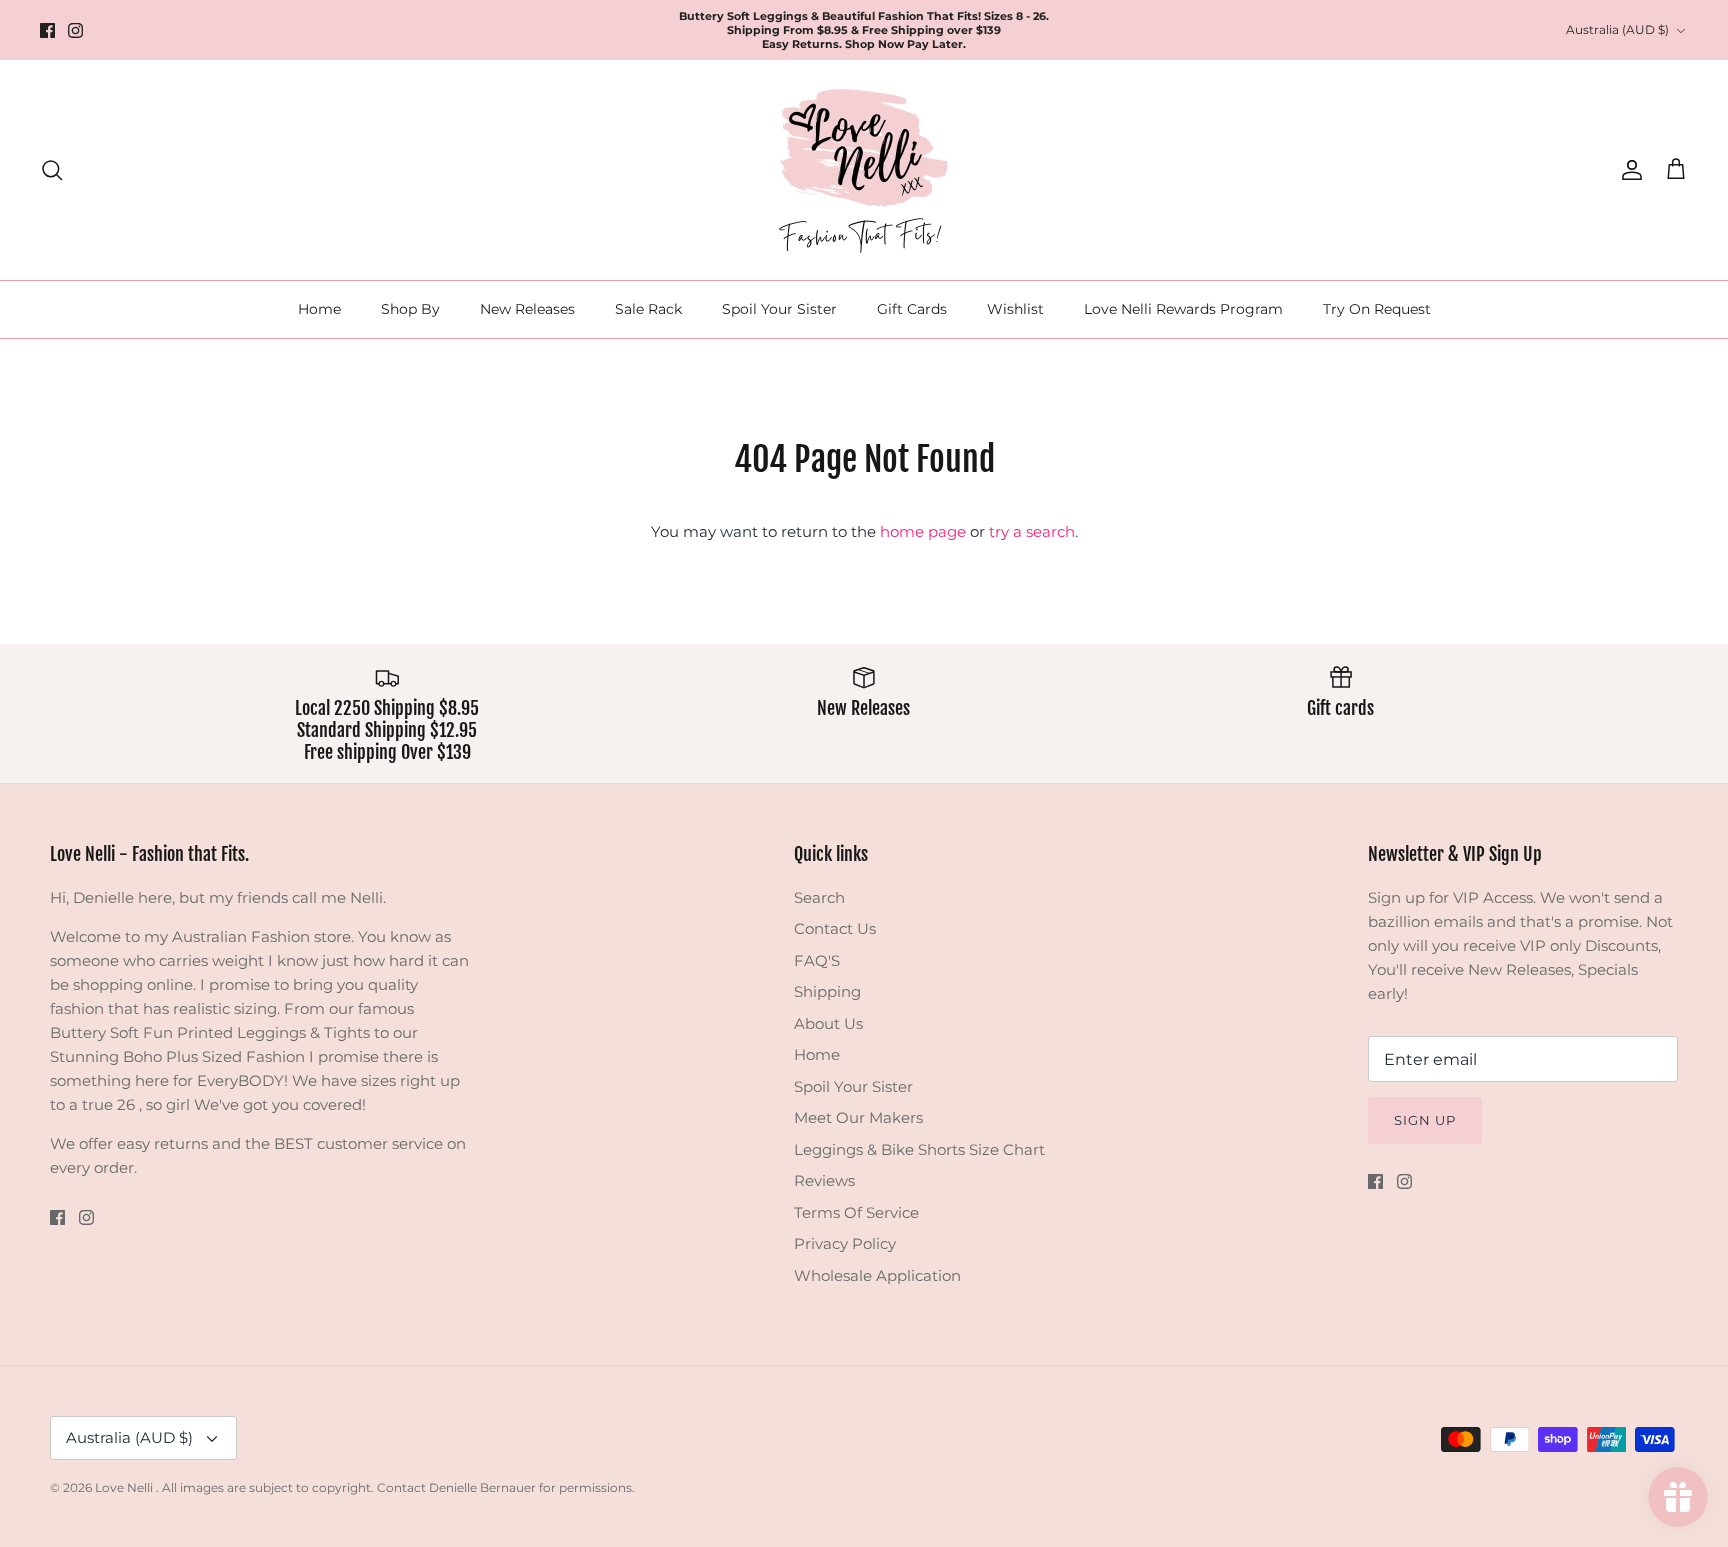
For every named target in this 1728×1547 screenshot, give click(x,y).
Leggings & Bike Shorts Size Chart (919, 1149)
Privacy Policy (845, 1243)
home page (923, 531)
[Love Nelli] (864, 170)
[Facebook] (47, 30)
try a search (1032, 531)
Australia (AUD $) (1617, 29)
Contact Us (835, 928)
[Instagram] (75, 30)
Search (819, 897)
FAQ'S (817, 960)
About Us (828, 1023)
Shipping (827, 991)
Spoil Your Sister (779, 309)
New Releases (527, 309)
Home (319, 309)
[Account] (1628, 170)
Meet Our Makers (858, 1117)
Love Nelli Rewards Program (1183, 309)
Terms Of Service (856, 1212)
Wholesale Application (877, 1275)
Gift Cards (912, 309)
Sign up (1425, 1120)
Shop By (410, 309)
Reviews (824, 1180)
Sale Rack (648, 309)
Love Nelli (125, 1487)
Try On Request (1377, 309)
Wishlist (1015, 309)
